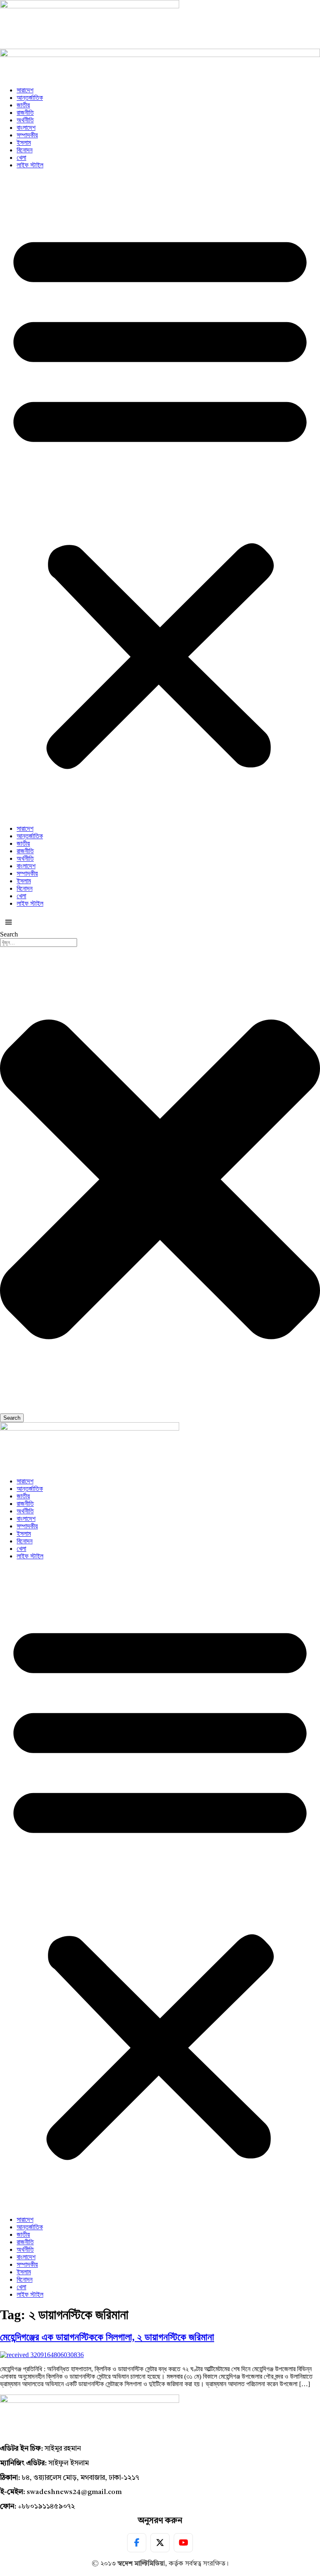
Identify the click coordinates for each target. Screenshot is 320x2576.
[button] (160, 497)
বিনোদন (25, 150)
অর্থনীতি (25, 120)
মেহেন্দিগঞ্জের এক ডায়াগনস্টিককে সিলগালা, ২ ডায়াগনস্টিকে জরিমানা (107, 2337)
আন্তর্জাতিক (30, 98)
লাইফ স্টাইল (30, 165)
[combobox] (39, 943)
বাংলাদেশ (26, 128)
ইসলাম (24, 143)
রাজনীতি (25, 113)
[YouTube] (183, 2543)
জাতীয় (23, 105)
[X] (160, 2543)
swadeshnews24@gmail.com (74, 2492)
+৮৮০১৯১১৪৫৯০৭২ (46, 2507)
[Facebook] (137, 2543)
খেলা (21, 158)
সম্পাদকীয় (27, 135)
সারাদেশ (25, 90)
